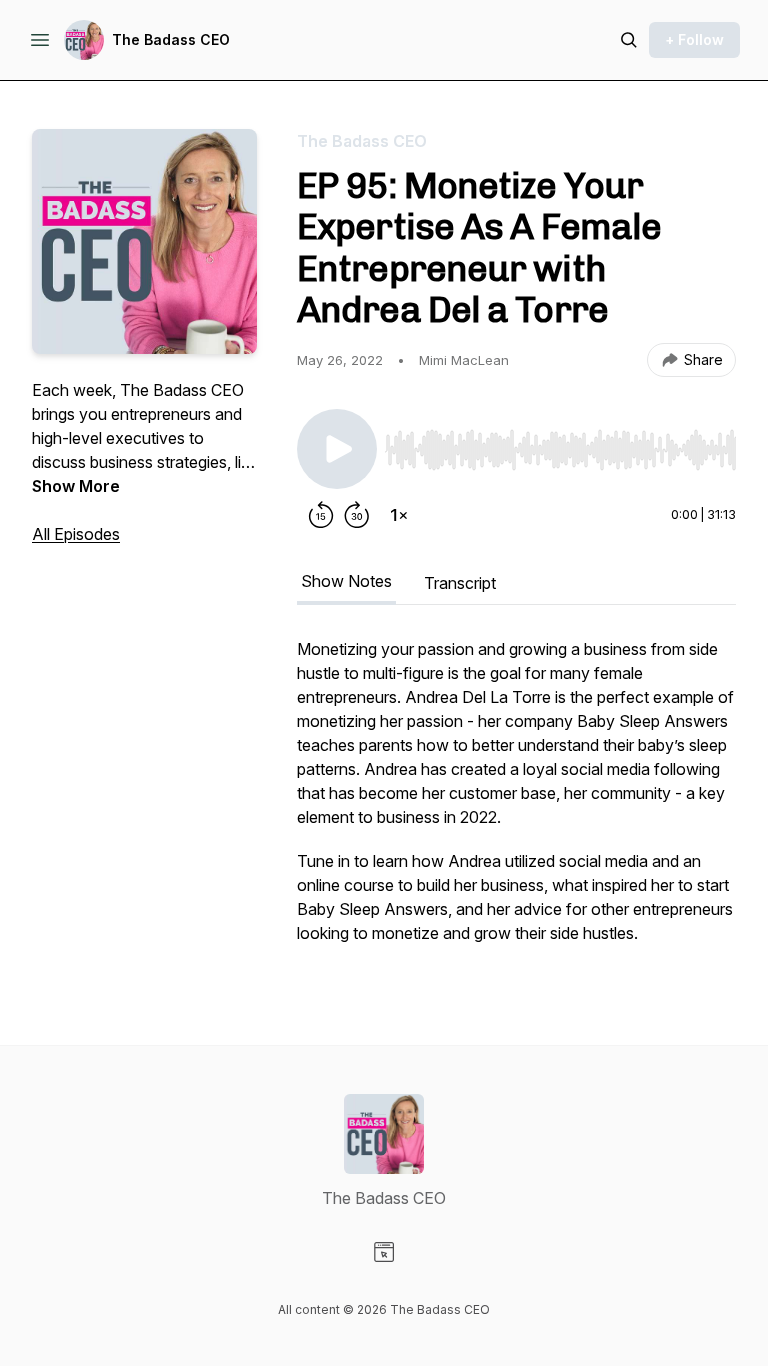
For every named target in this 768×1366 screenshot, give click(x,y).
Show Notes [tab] (346, 581)
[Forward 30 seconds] (357, 515)
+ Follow (694, 39)
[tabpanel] (516, 801)
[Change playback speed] (399, 515)
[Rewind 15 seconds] (321, 515)
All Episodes (76, 534)
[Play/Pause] (337, 449)
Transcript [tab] (460, 583)
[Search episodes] (629, 40)
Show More (76, 486)
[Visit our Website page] (384, 1252)
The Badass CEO (171, 39)
